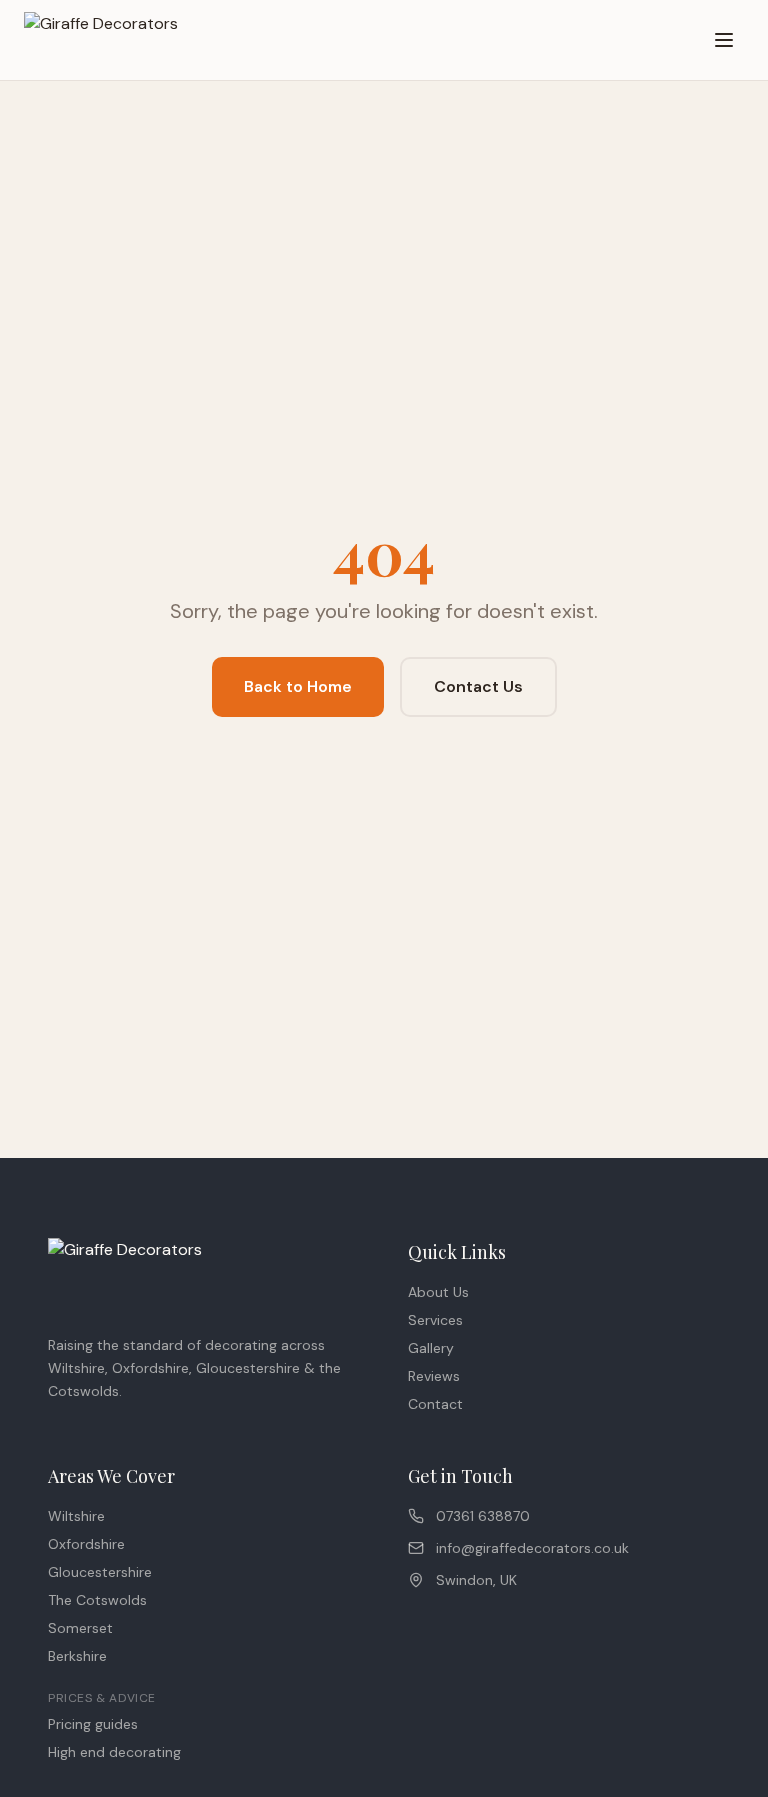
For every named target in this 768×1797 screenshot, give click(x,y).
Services (435, 1320)
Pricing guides (93, 1724)
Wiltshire (76, 1516)
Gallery (431, 1348)
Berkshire (77, 1656)
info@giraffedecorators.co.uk (532, 1548)
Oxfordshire (86, 1544)
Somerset (80, 1628)
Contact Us (478, 686)
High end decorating (114, 1752)
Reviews (434, 1376)
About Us (438, 1292)
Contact (435, 1404)
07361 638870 (483, 1516)
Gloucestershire (100, 1572)
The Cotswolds (97, 1600)
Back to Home (298, 686)
